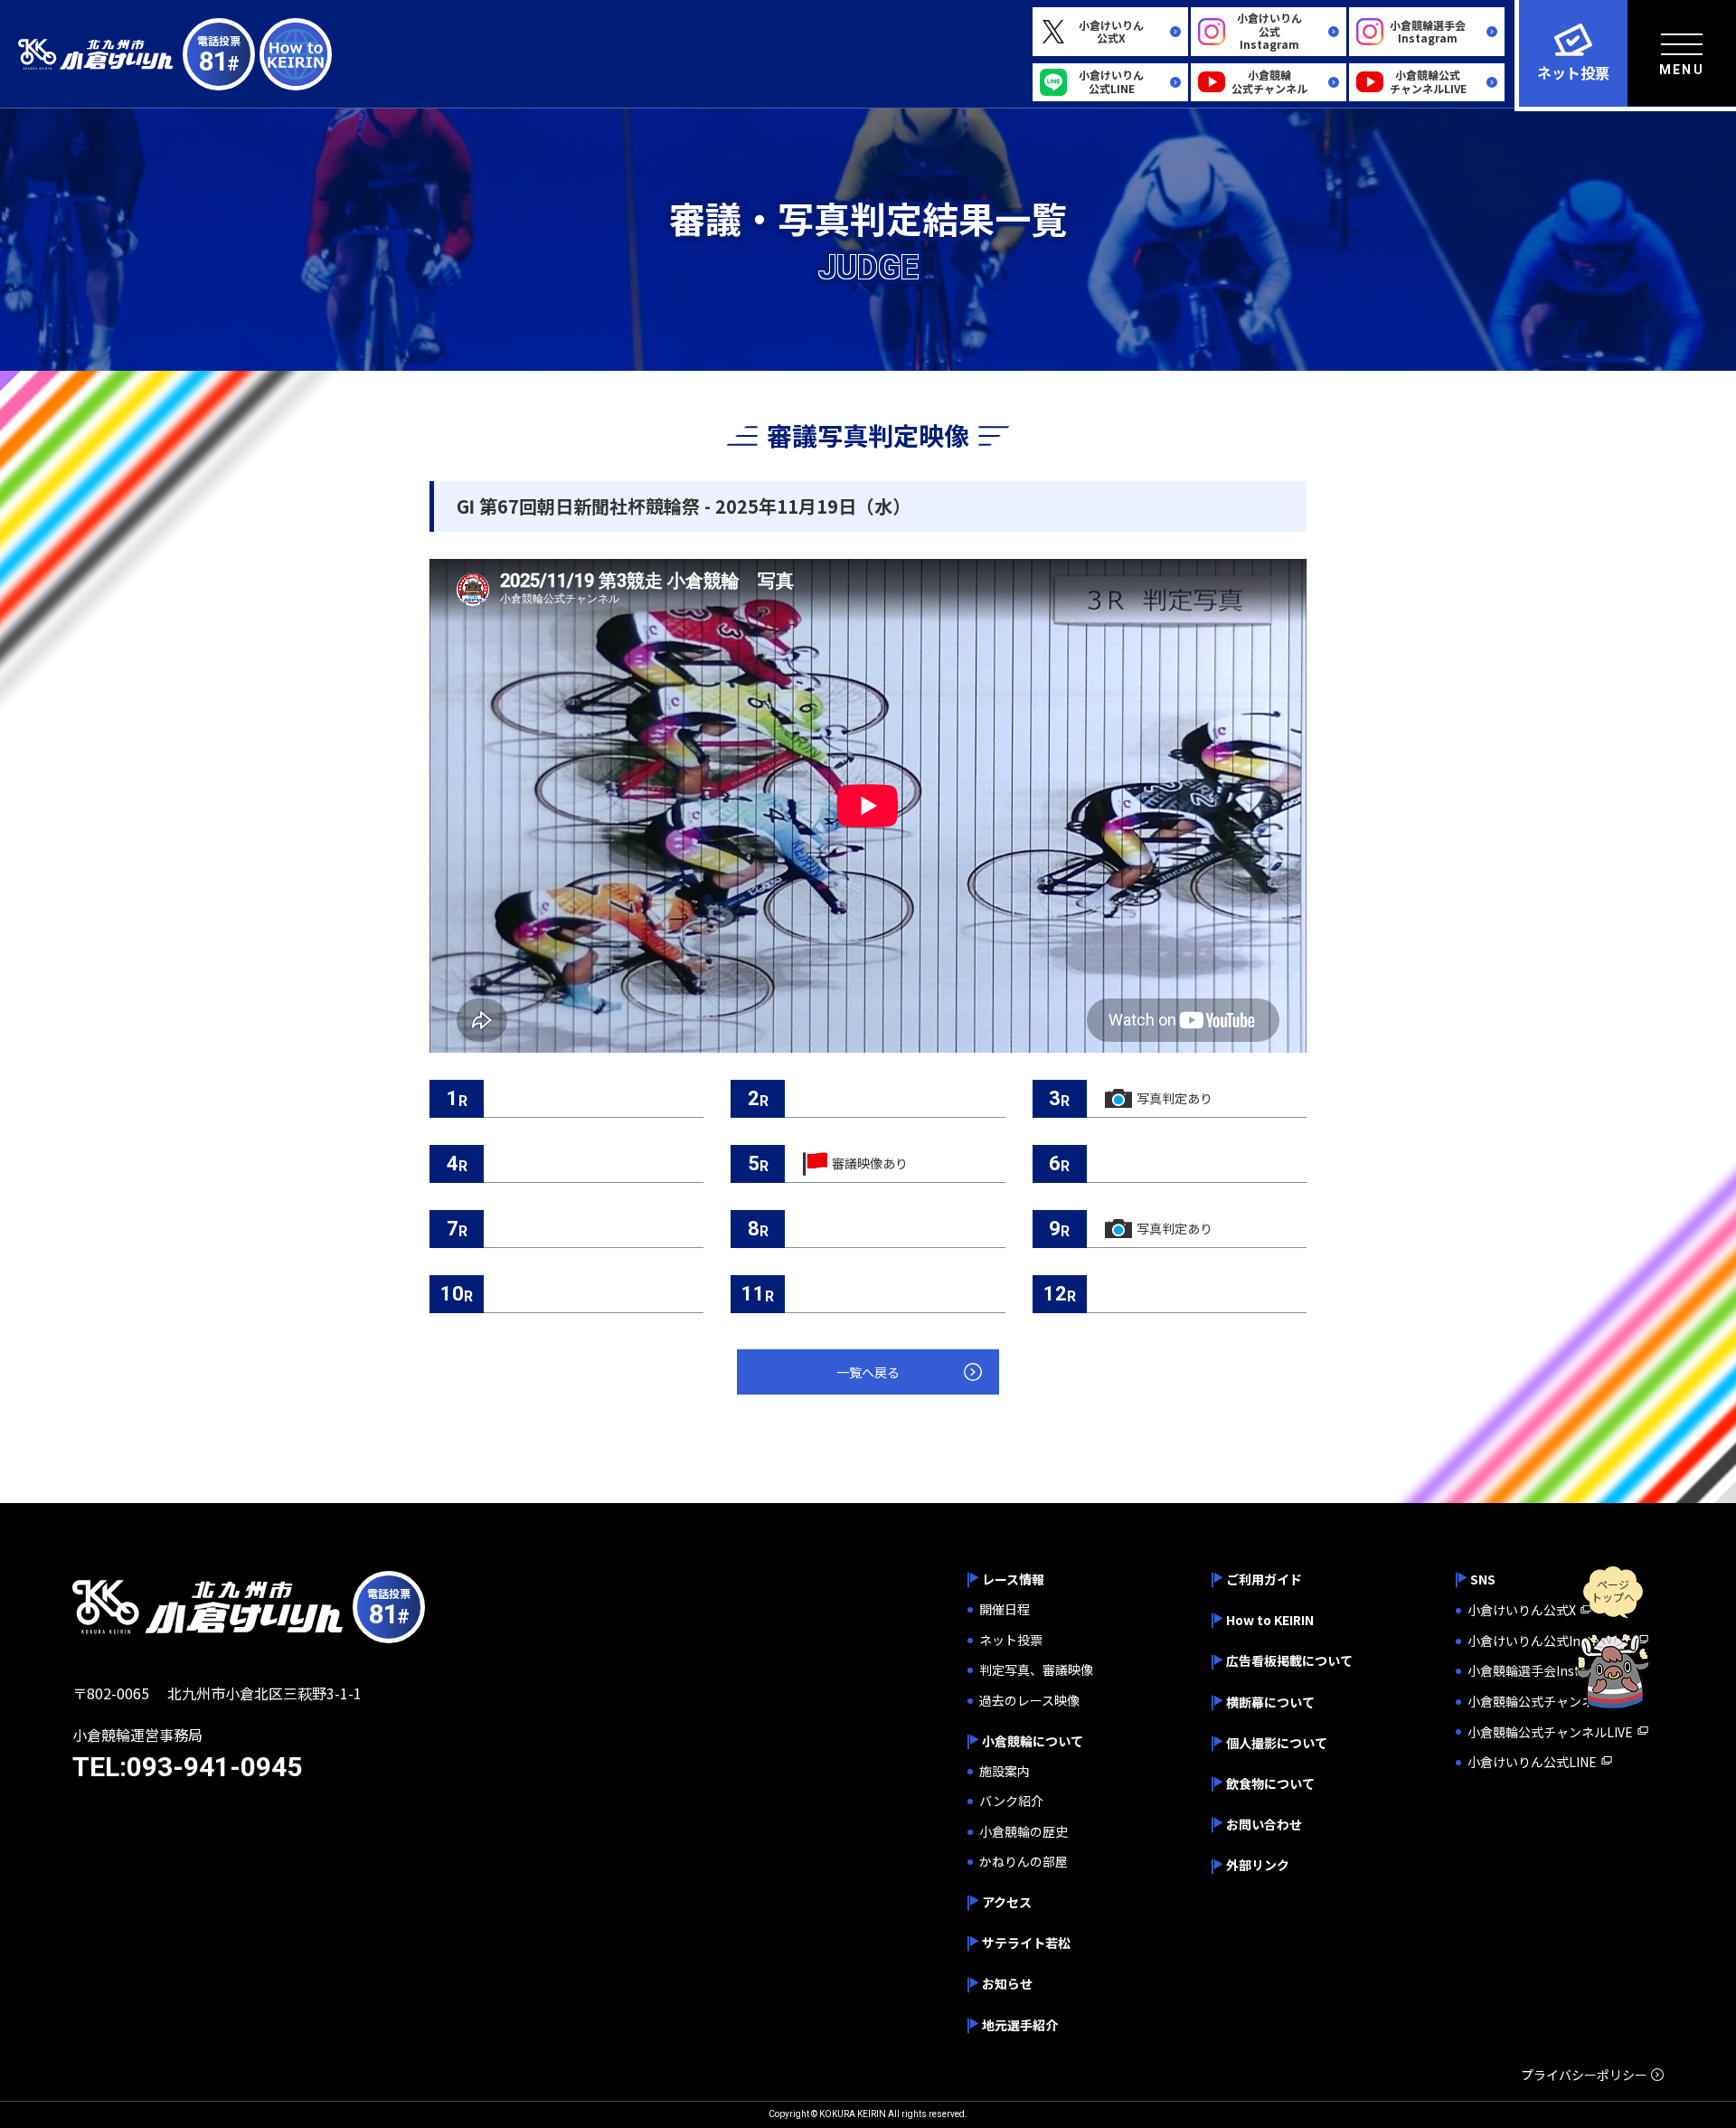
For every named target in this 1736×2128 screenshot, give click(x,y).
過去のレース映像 (1029, 1701)
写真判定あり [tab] (1175, 1098)
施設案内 (1005, 1771)
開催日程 (1005, 1609)
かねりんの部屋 (1024, 1862)
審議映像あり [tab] (870, 1163)
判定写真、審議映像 (1036, 1670)
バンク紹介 (1011, 1801)
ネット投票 (1011, 1640)
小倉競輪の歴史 (1024, 1832)
